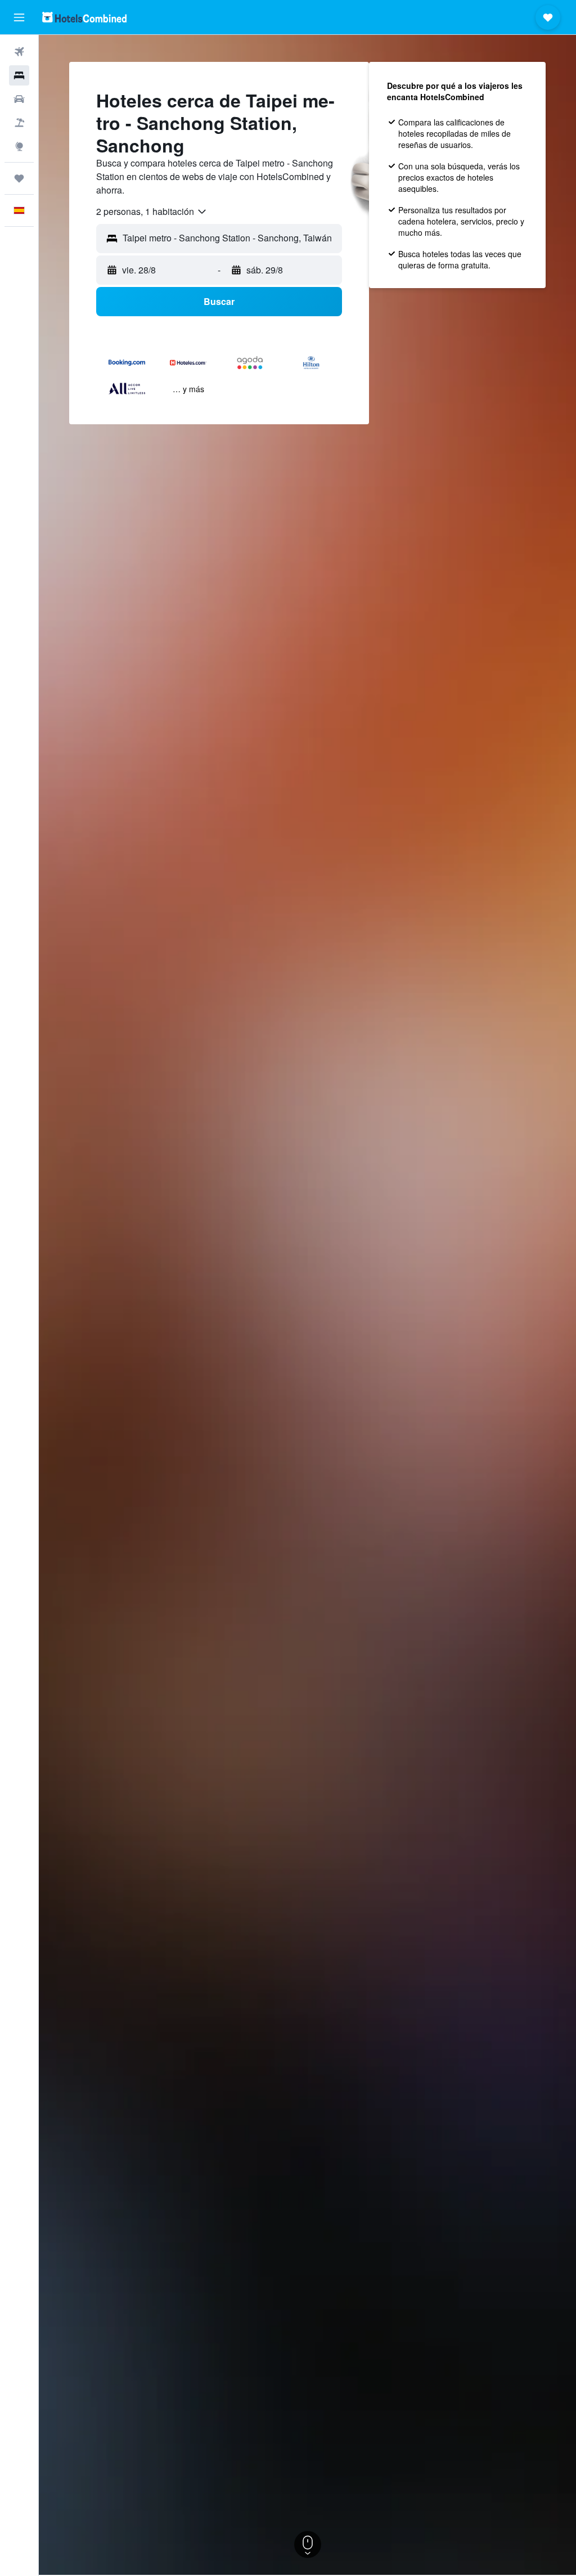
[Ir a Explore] (19, 146)
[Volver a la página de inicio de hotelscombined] (84, 17)
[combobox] (152, 212)
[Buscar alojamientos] (19, 75)
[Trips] (19, 178)
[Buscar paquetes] (19, 123)
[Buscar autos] (19, 99)
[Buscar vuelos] (19, 52)
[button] (19, 17)
